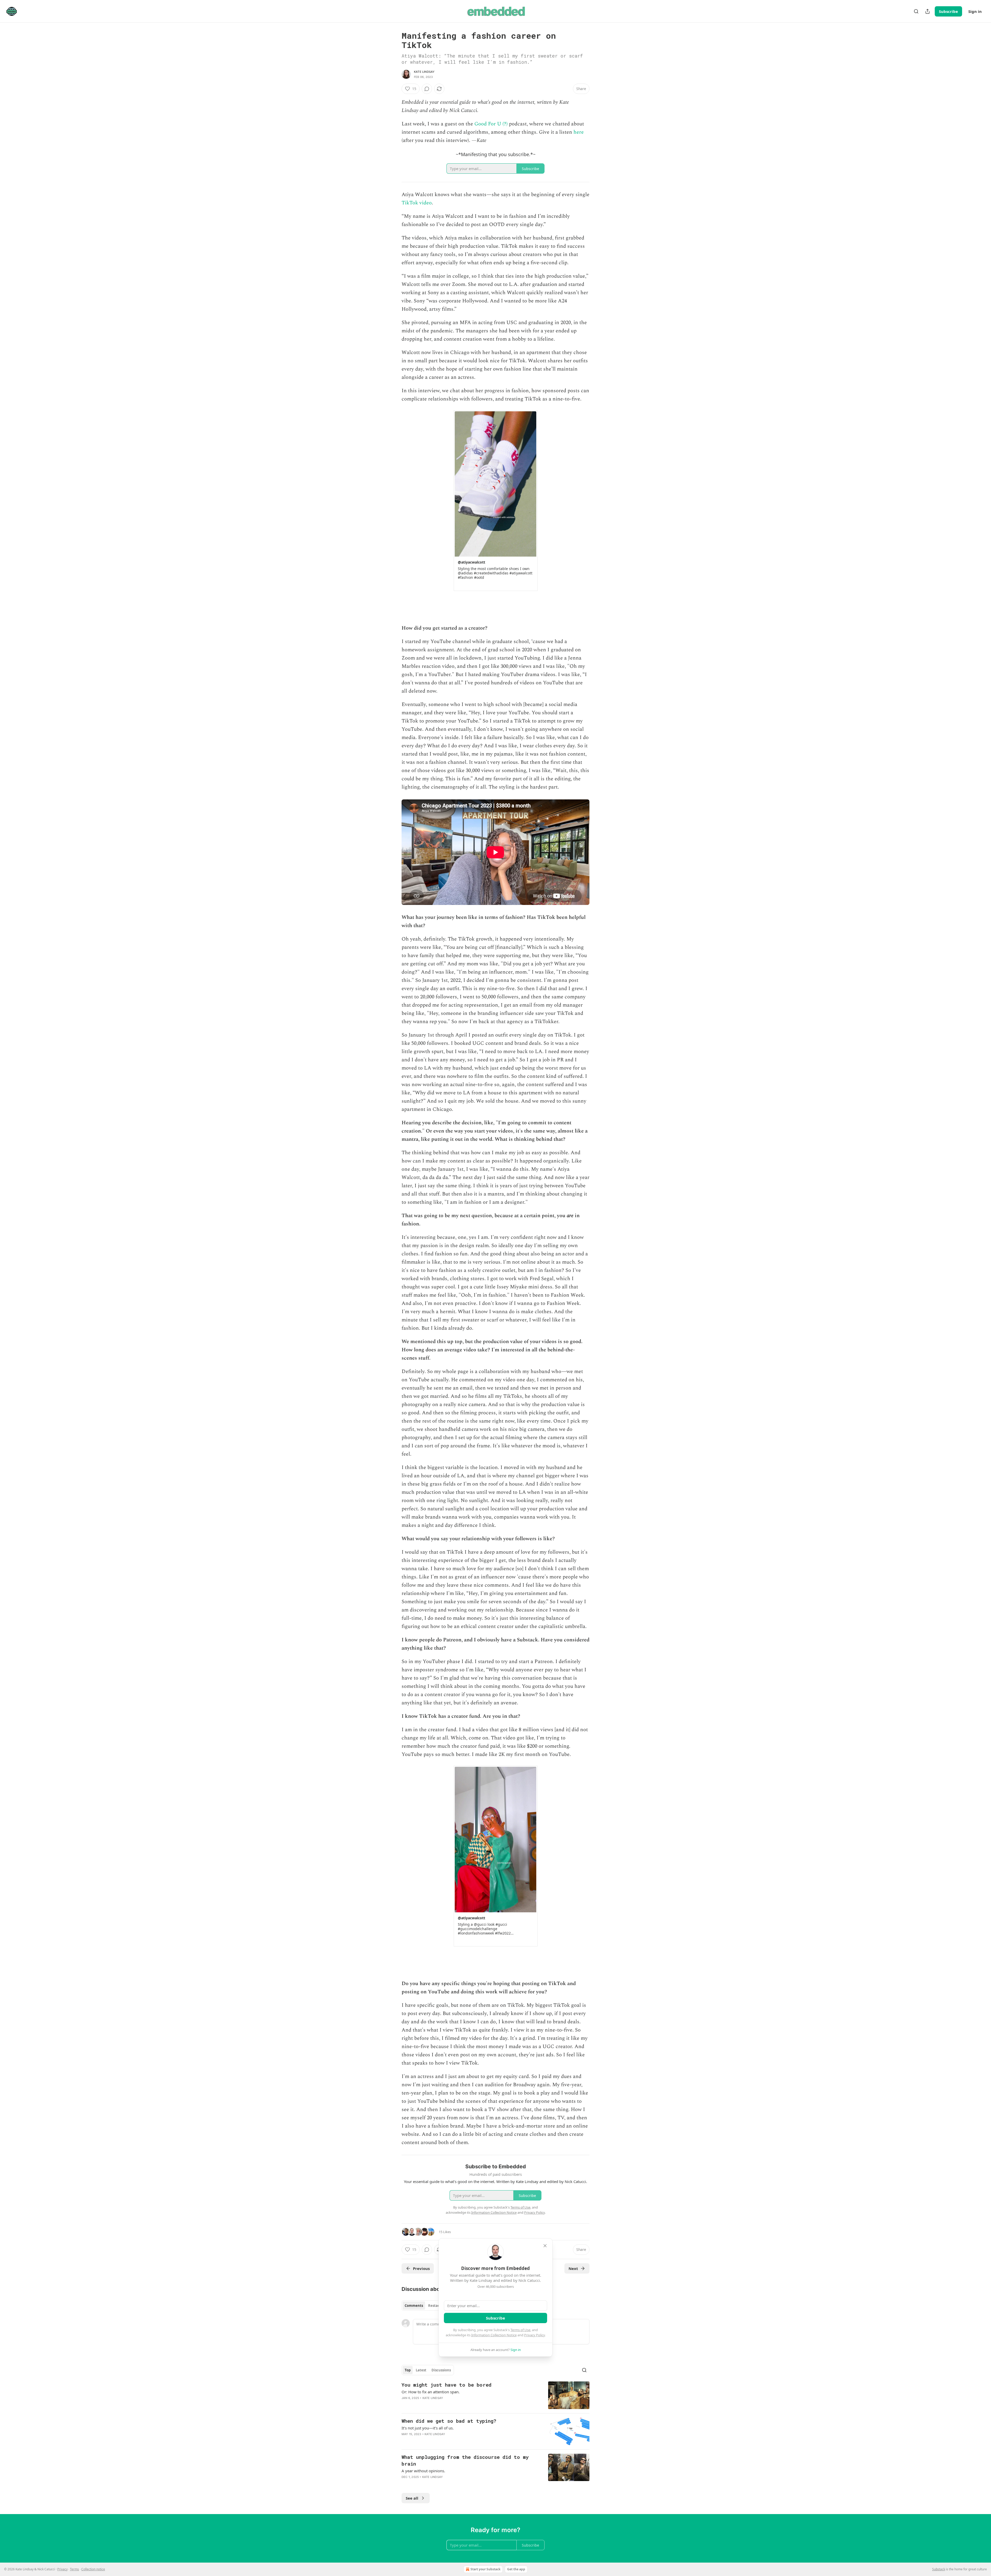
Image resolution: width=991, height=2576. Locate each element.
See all (412, 2498)
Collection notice (93, 2569)
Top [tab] (408, 2370)
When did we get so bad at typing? (449, 2421)
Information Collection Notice (494, 2335)
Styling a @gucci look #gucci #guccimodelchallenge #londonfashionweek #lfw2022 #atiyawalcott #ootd (484, 1929)
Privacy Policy (534, 2335)
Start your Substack (485, 2569)
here (579, 132)
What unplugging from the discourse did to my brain (465, 2460)
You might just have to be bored (446, 2385)
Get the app (516, 2569)
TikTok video (417, 203)
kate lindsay (424, 72)
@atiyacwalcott (471, 562)
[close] (545, 2246)
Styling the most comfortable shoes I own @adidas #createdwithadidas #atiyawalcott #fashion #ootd (495, 573)
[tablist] (424, 2306)
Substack (939, 2569)
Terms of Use (520, 2330)
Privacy (62, 2569)
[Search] (916, 11)
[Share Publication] (928, 11)
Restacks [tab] (436, 2306)
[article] (495, 2395)
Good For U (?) (491, 124)
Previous (421, 2268)
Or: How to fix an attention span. (431, 2392)
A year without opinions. (423, 2471)
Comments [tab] (414, 2306)
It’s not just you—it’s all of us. (428, 2428)
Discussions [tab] (441, 2370)
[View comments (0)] (427, 89)
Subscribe (948, 11)
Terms (74, 2569)
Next (573, 2268)
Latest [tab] (421, 2370)
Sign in (975, 11)
